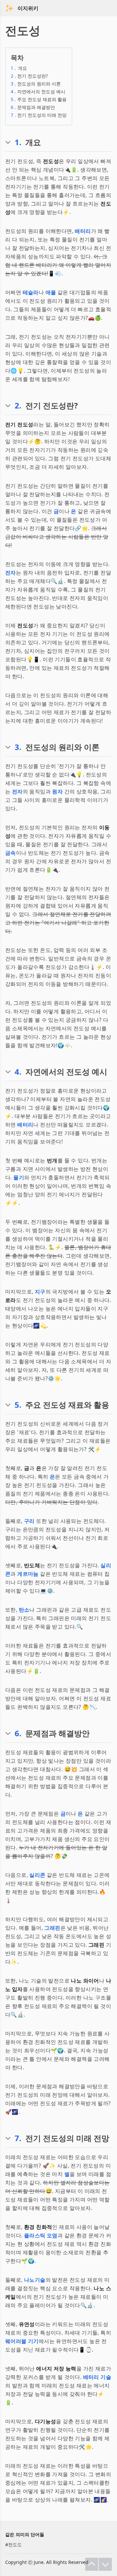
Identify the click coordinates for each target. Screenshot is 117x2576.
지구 (40, 1292)
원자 (57, 791)
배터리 (83, 231)
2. (18, 406)
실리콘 (37, 1875)
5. (18, 1405)
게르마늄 (28, 1574)
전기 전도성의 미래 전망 (39, 115)
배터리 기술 (97, 2377)
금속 (11, 853)
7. (18, 2138)
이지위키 (28, 8)
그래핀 (52, 1928)
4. (18, 1072)
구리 (29, 1521)
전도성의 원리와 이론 (36, 84)
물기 (19, 1177)
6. (18, 1733)
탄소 (24, 1610)
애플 (51, 292)
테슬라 (31, 292)
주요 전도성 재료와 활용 (39, 99)
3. (18, 747)
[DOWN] (105, 2564)
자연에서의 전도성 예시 (38, 92)
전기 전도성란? (29, 76)
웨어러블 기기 (22, 2341)
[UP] (92, 2564)
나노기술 (35, 2280)
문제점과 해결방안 (33, 107)
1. (18, 142)
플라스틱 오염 (41, 2235)
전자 (11, 573)
